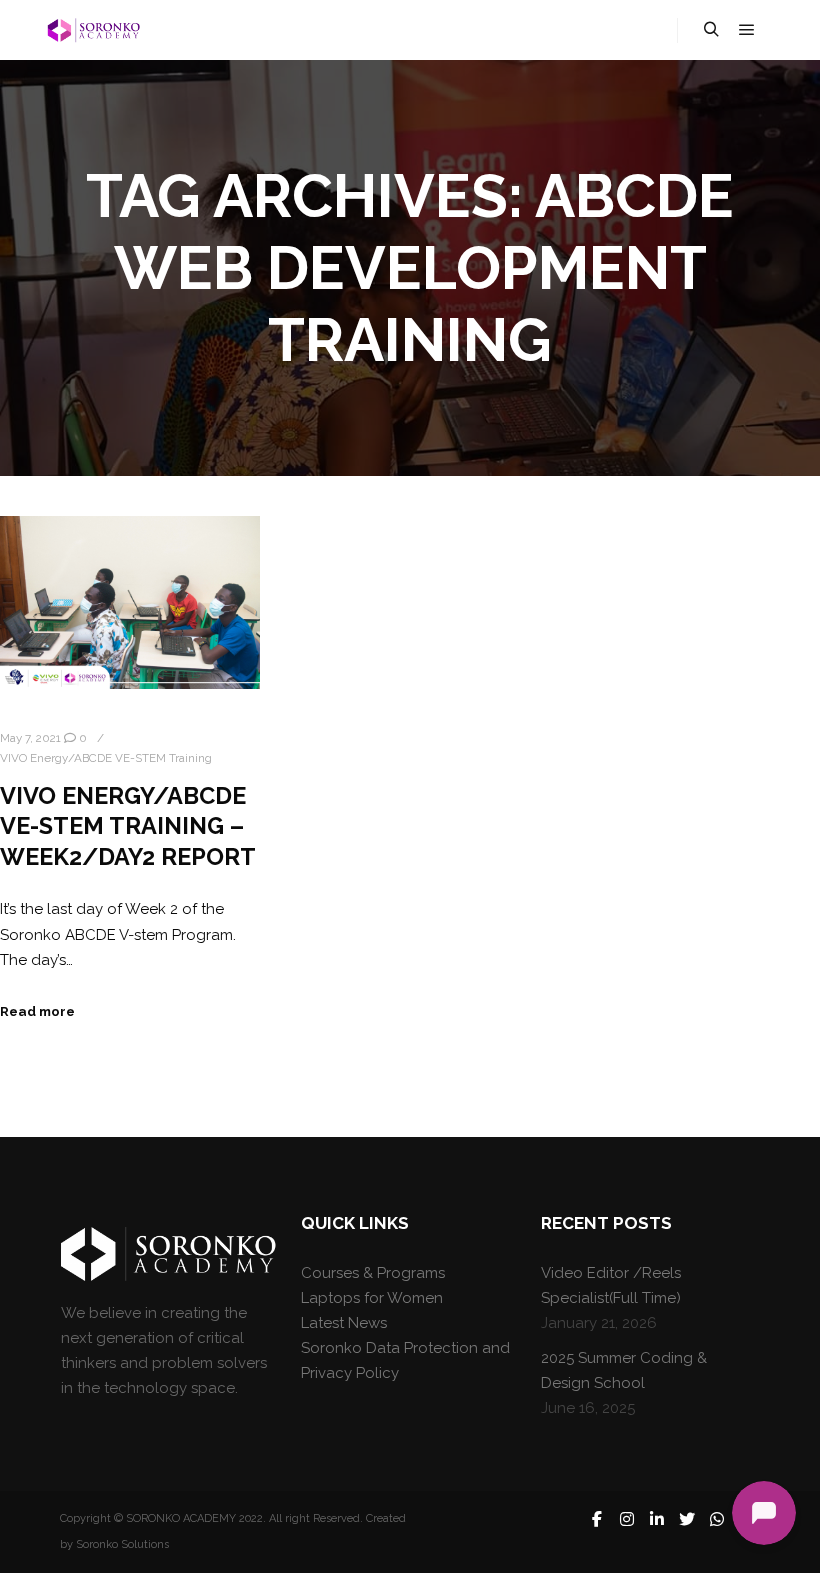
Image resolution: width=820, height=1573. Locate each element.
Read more (37, 1011)
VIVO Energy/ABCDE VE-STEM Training (106, 758)
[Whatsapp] (717, 1519)
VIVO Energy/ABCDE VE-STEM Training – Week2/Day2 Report (128, 826)
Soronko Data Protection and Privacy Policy (405, 1360)
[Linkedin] (657, 1519)
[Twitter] (687, 1519)
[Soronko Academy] (92, 30)
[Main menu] (747, 30)
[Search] (711, 30)
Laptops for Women (372, 1298)
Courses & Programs (373, 1273)
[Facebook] (597, 1519)
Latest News (344, 1323)
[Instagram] (627, 1519)
